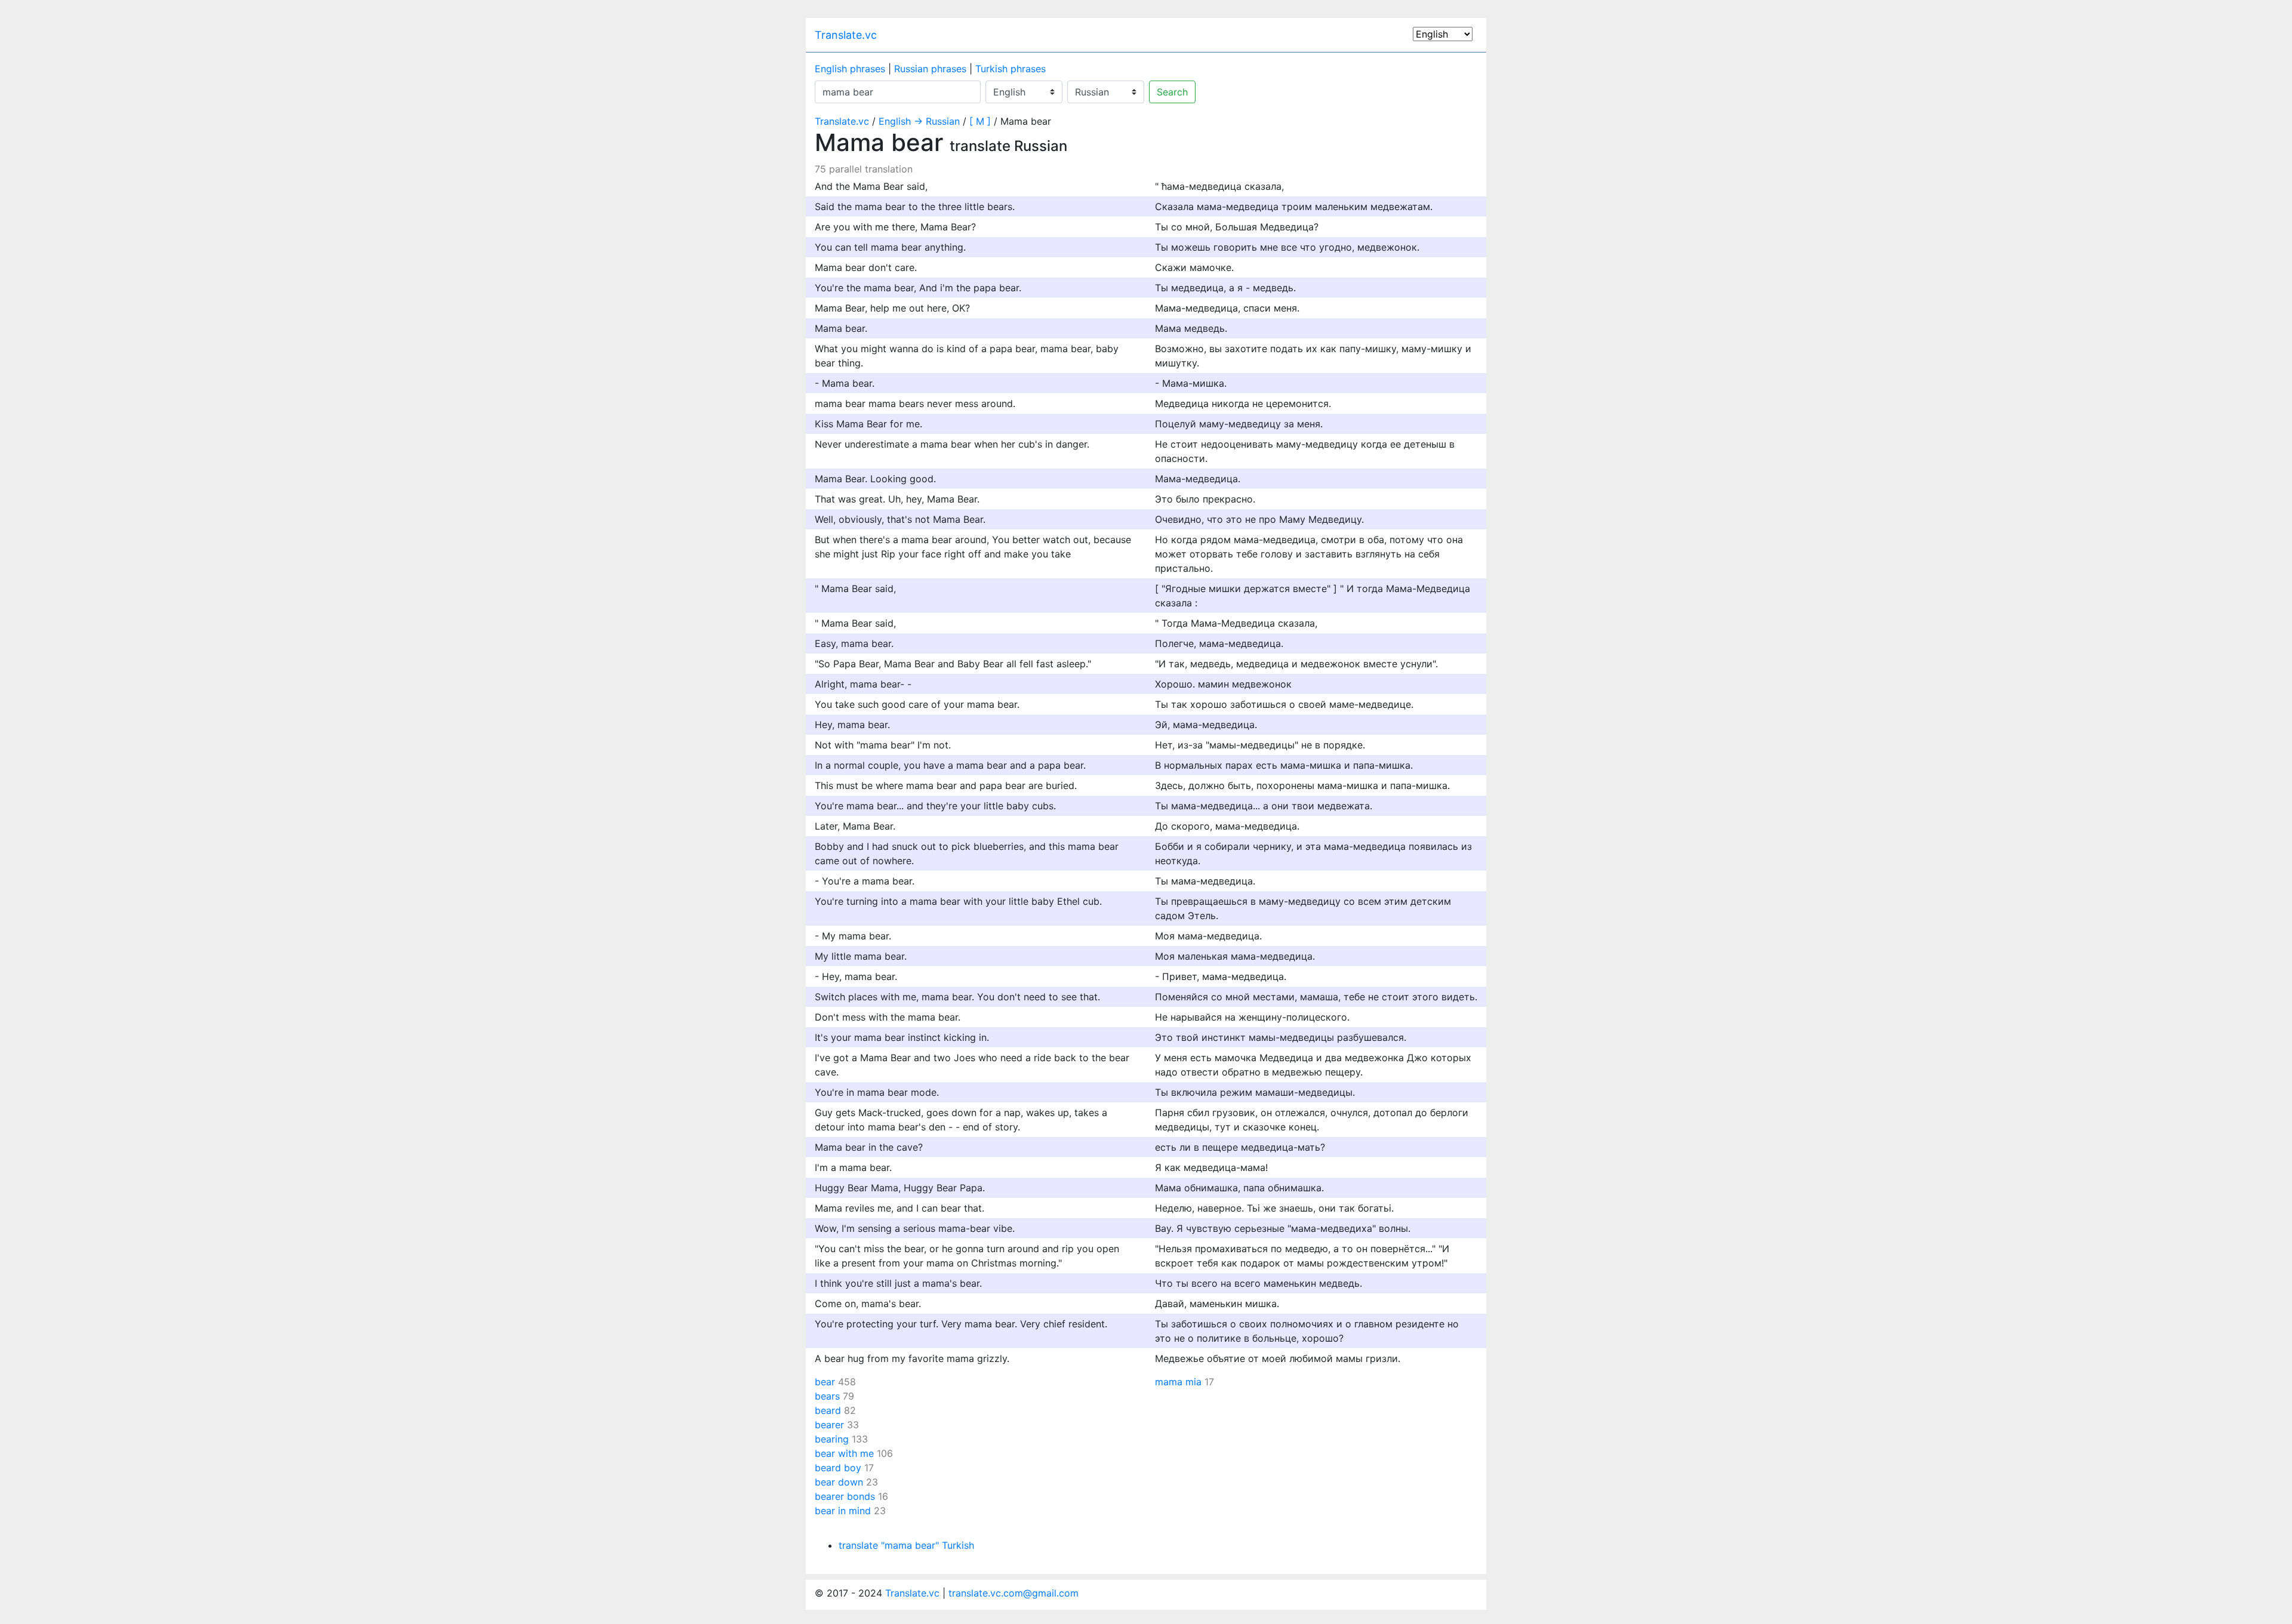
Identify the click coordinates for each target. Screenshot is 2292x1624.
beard (828, 1410)
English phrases (850, 69)
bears (827, 1396)
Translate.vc (846, 35)
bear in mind (843, 1511)
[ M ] (980, 121)
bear (825, 1382)
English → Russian (919, 121)
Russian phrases (930, 69)
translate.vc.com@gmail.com (1013, 1593)
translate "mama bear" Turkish (906, 1545)
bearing (832, 1439)
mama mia (1178, 1382)
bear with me (844, 1453)
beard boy (838, 1468)
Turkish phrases (1011, 69)
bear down (839, 1482)
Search (1172, 92)
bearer (829, 1425)
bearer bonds (845, 1496)
